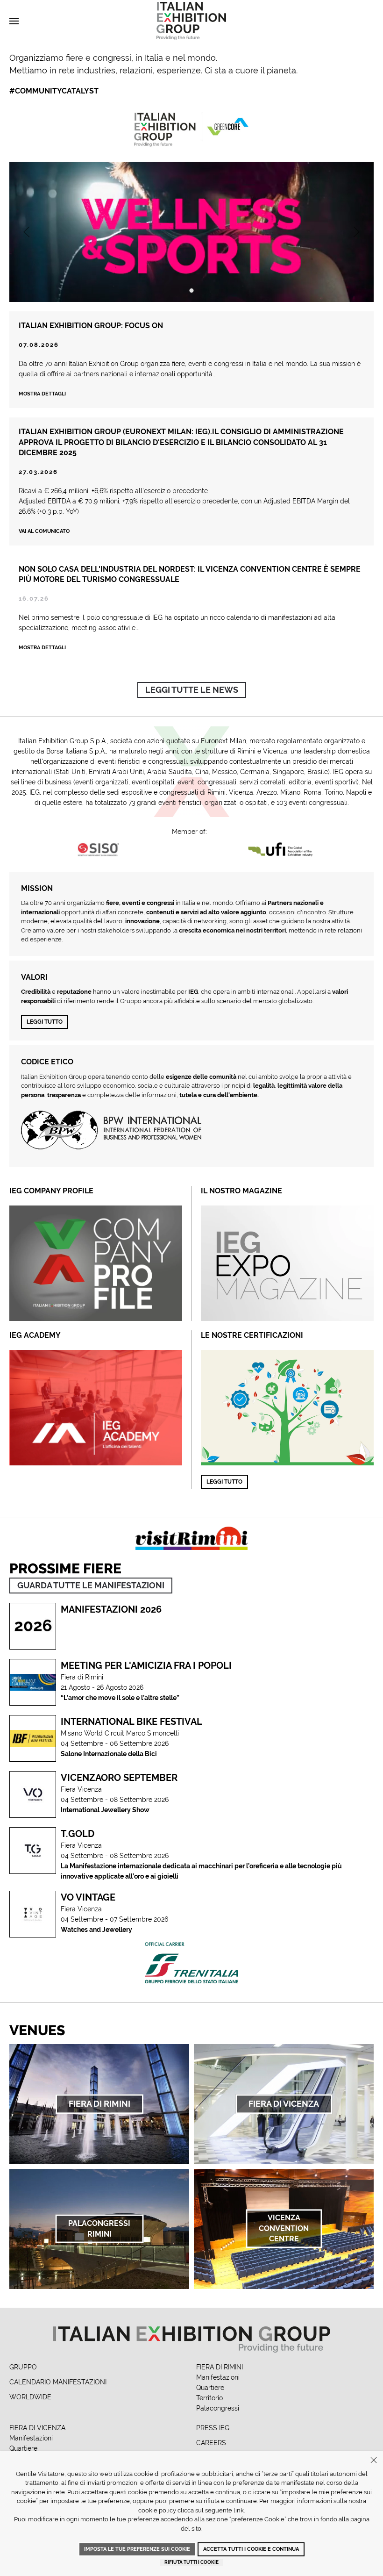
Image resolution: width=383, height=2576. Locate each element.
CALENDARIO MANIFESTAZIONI (58, 2382)
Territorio (209, 2398)
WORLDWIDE (30, 2397)
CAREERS (211, 2443)
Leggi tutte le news (192, 690)
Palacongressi (218, 2408)
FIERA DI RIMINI (220, 2367)
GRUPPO (23, 2367)
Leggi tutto (45, 1022)
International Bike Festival (131, 1722)
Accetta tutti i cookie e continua (251, 2549)
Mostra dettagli (42, 394)
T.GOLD (78, 1834)
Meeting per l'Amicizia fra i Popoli (146, 1665)
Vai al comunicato (44, 531)
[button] (14, 21)
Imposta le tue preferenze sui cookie (137, 2549)
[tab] (192, 291)
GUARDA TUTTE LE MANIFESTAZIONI (91, 1585)
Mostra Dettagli (42, 648)
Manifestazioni (218, 2377)
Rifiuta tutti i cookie (191, 2562)
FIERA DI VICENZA (37, 2428)
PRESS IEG (213, 2428)
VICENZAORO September (119, 1778)
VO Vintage (88, 1897)
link (239, 2510)
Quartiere (210, 2388)
